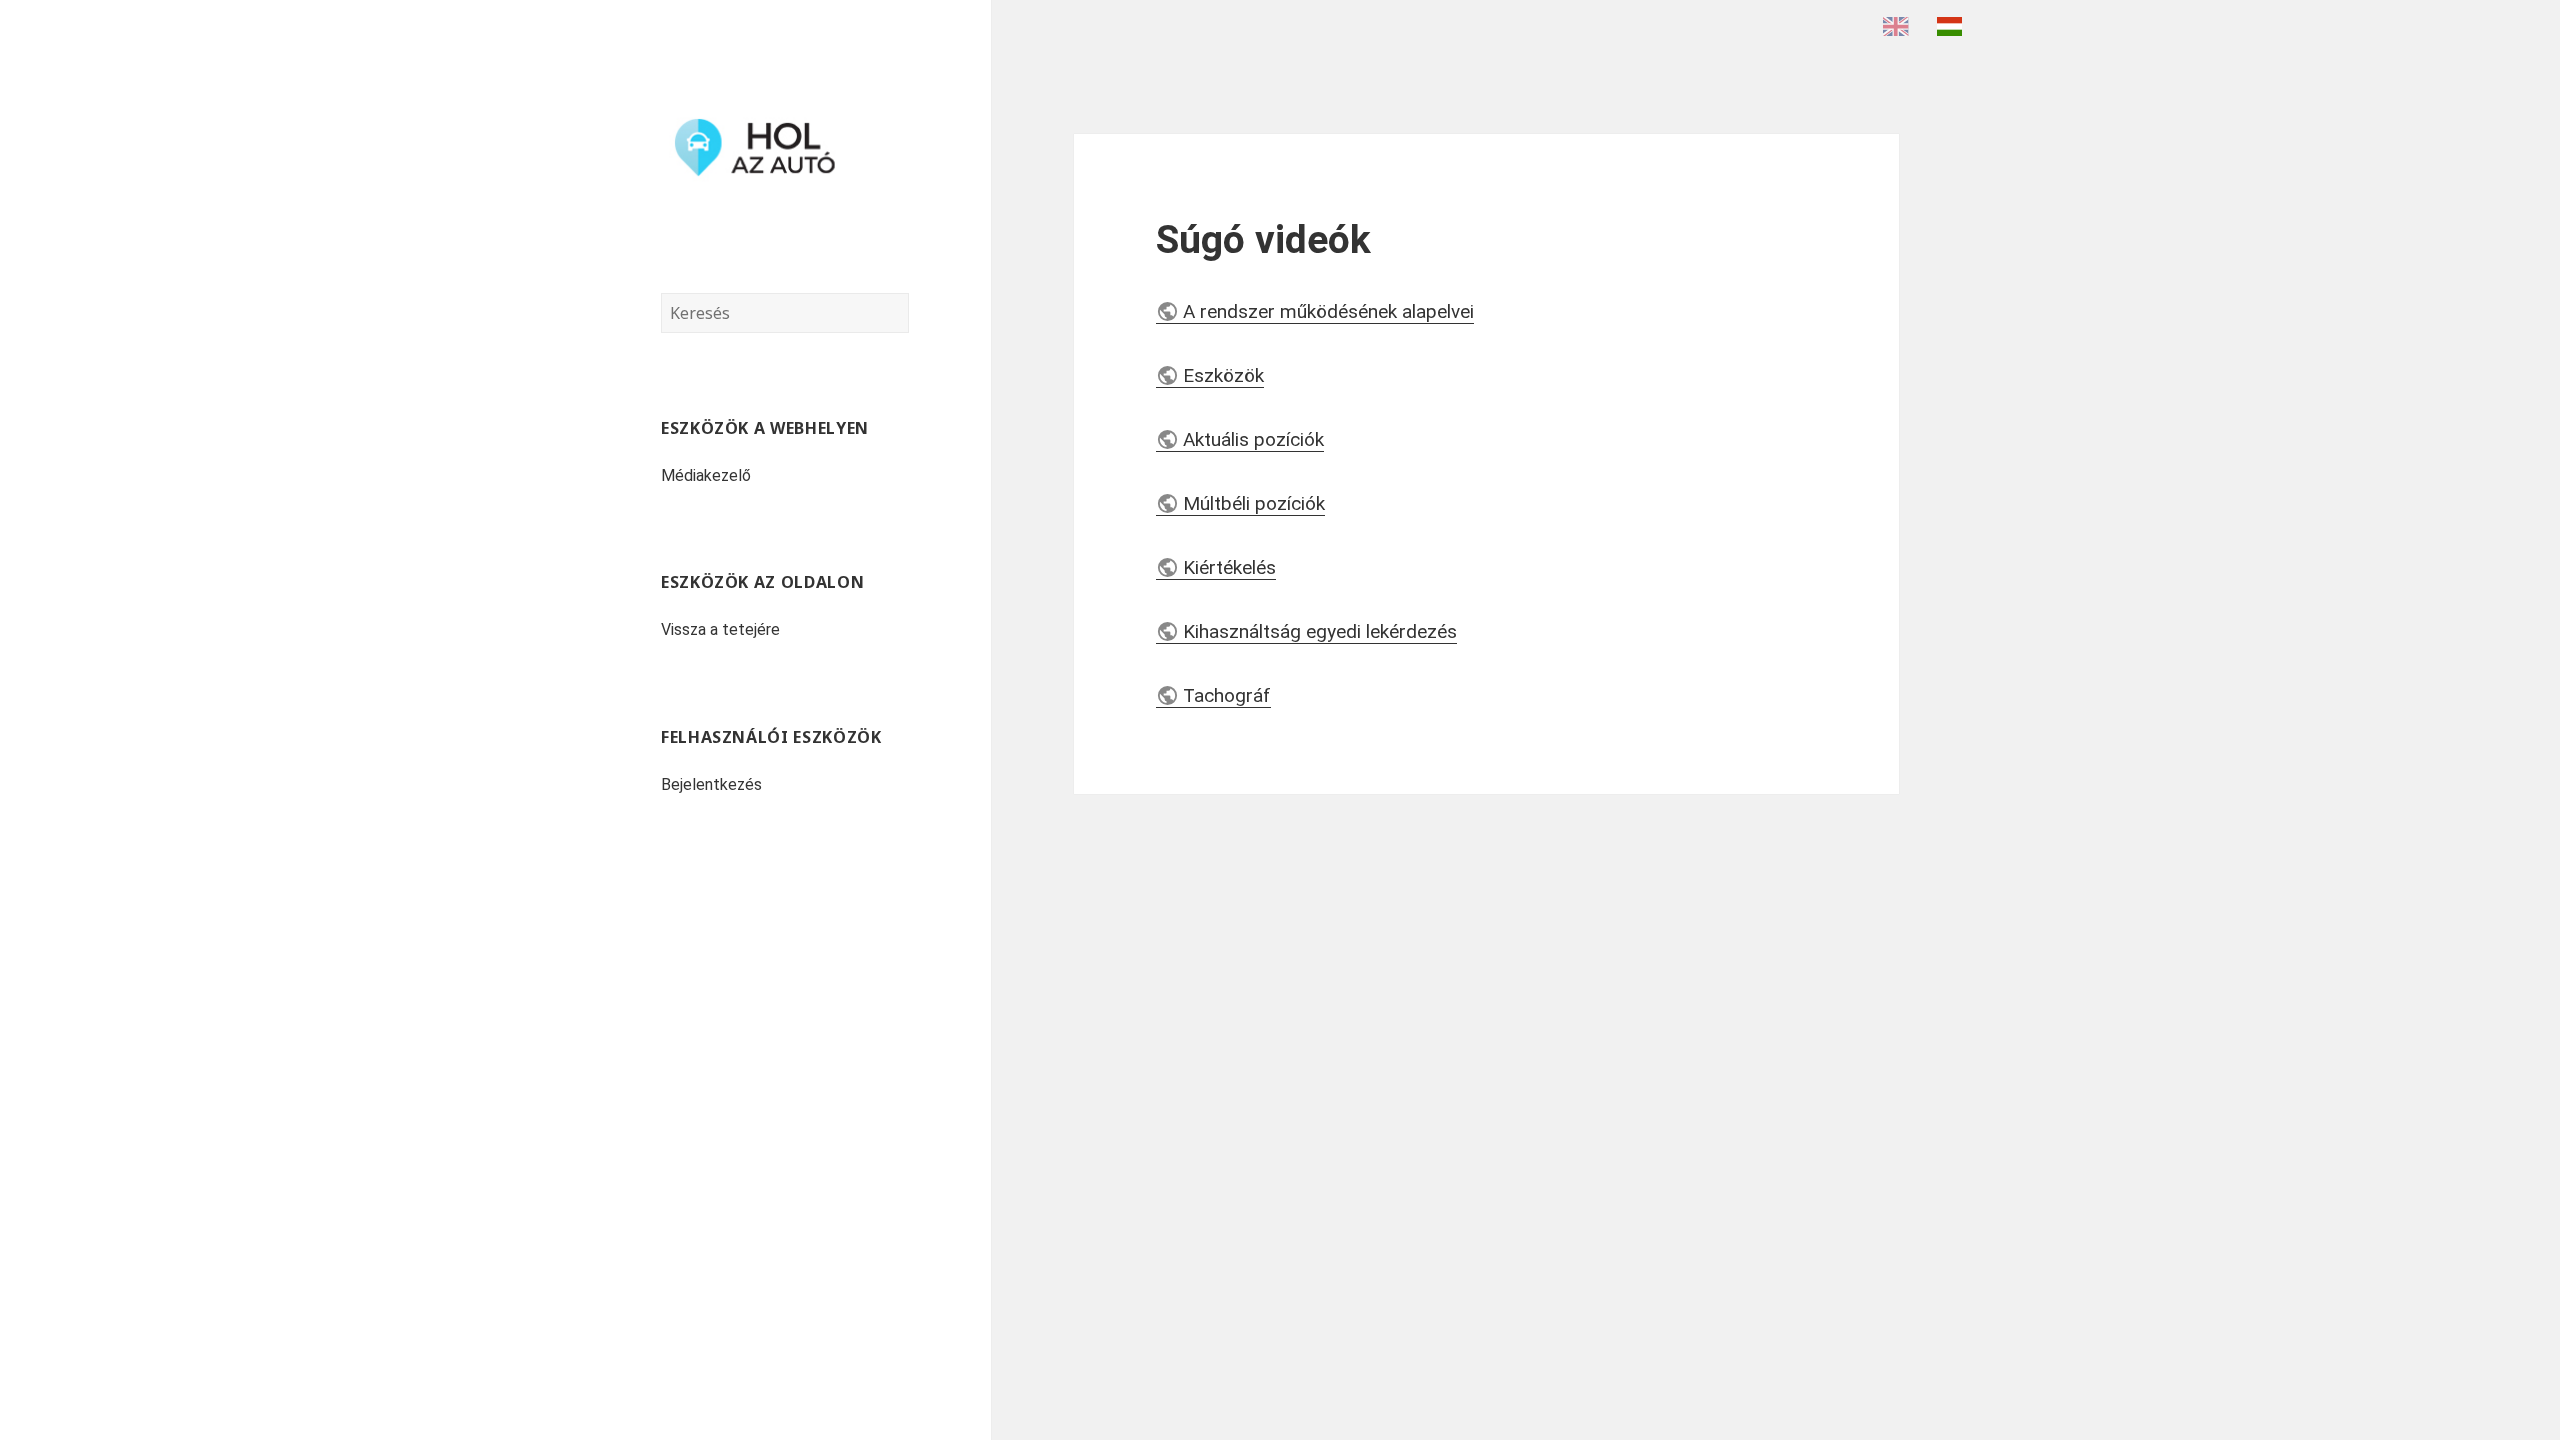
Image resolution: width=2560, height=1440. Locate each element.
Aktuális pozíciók (1253, 439)
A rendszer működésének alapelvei (1328, 311)
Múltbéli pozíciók (1254, 503)
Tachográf (1227, 695)
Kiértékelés (1229, 567)
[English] (1901, 25)
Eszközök (1223, 375)
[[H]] (785, 147)
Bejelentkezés (711, 784)
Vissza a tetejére (720, 629)
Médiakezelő (706, 475)
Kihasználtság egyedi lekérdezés (1320, 631)
